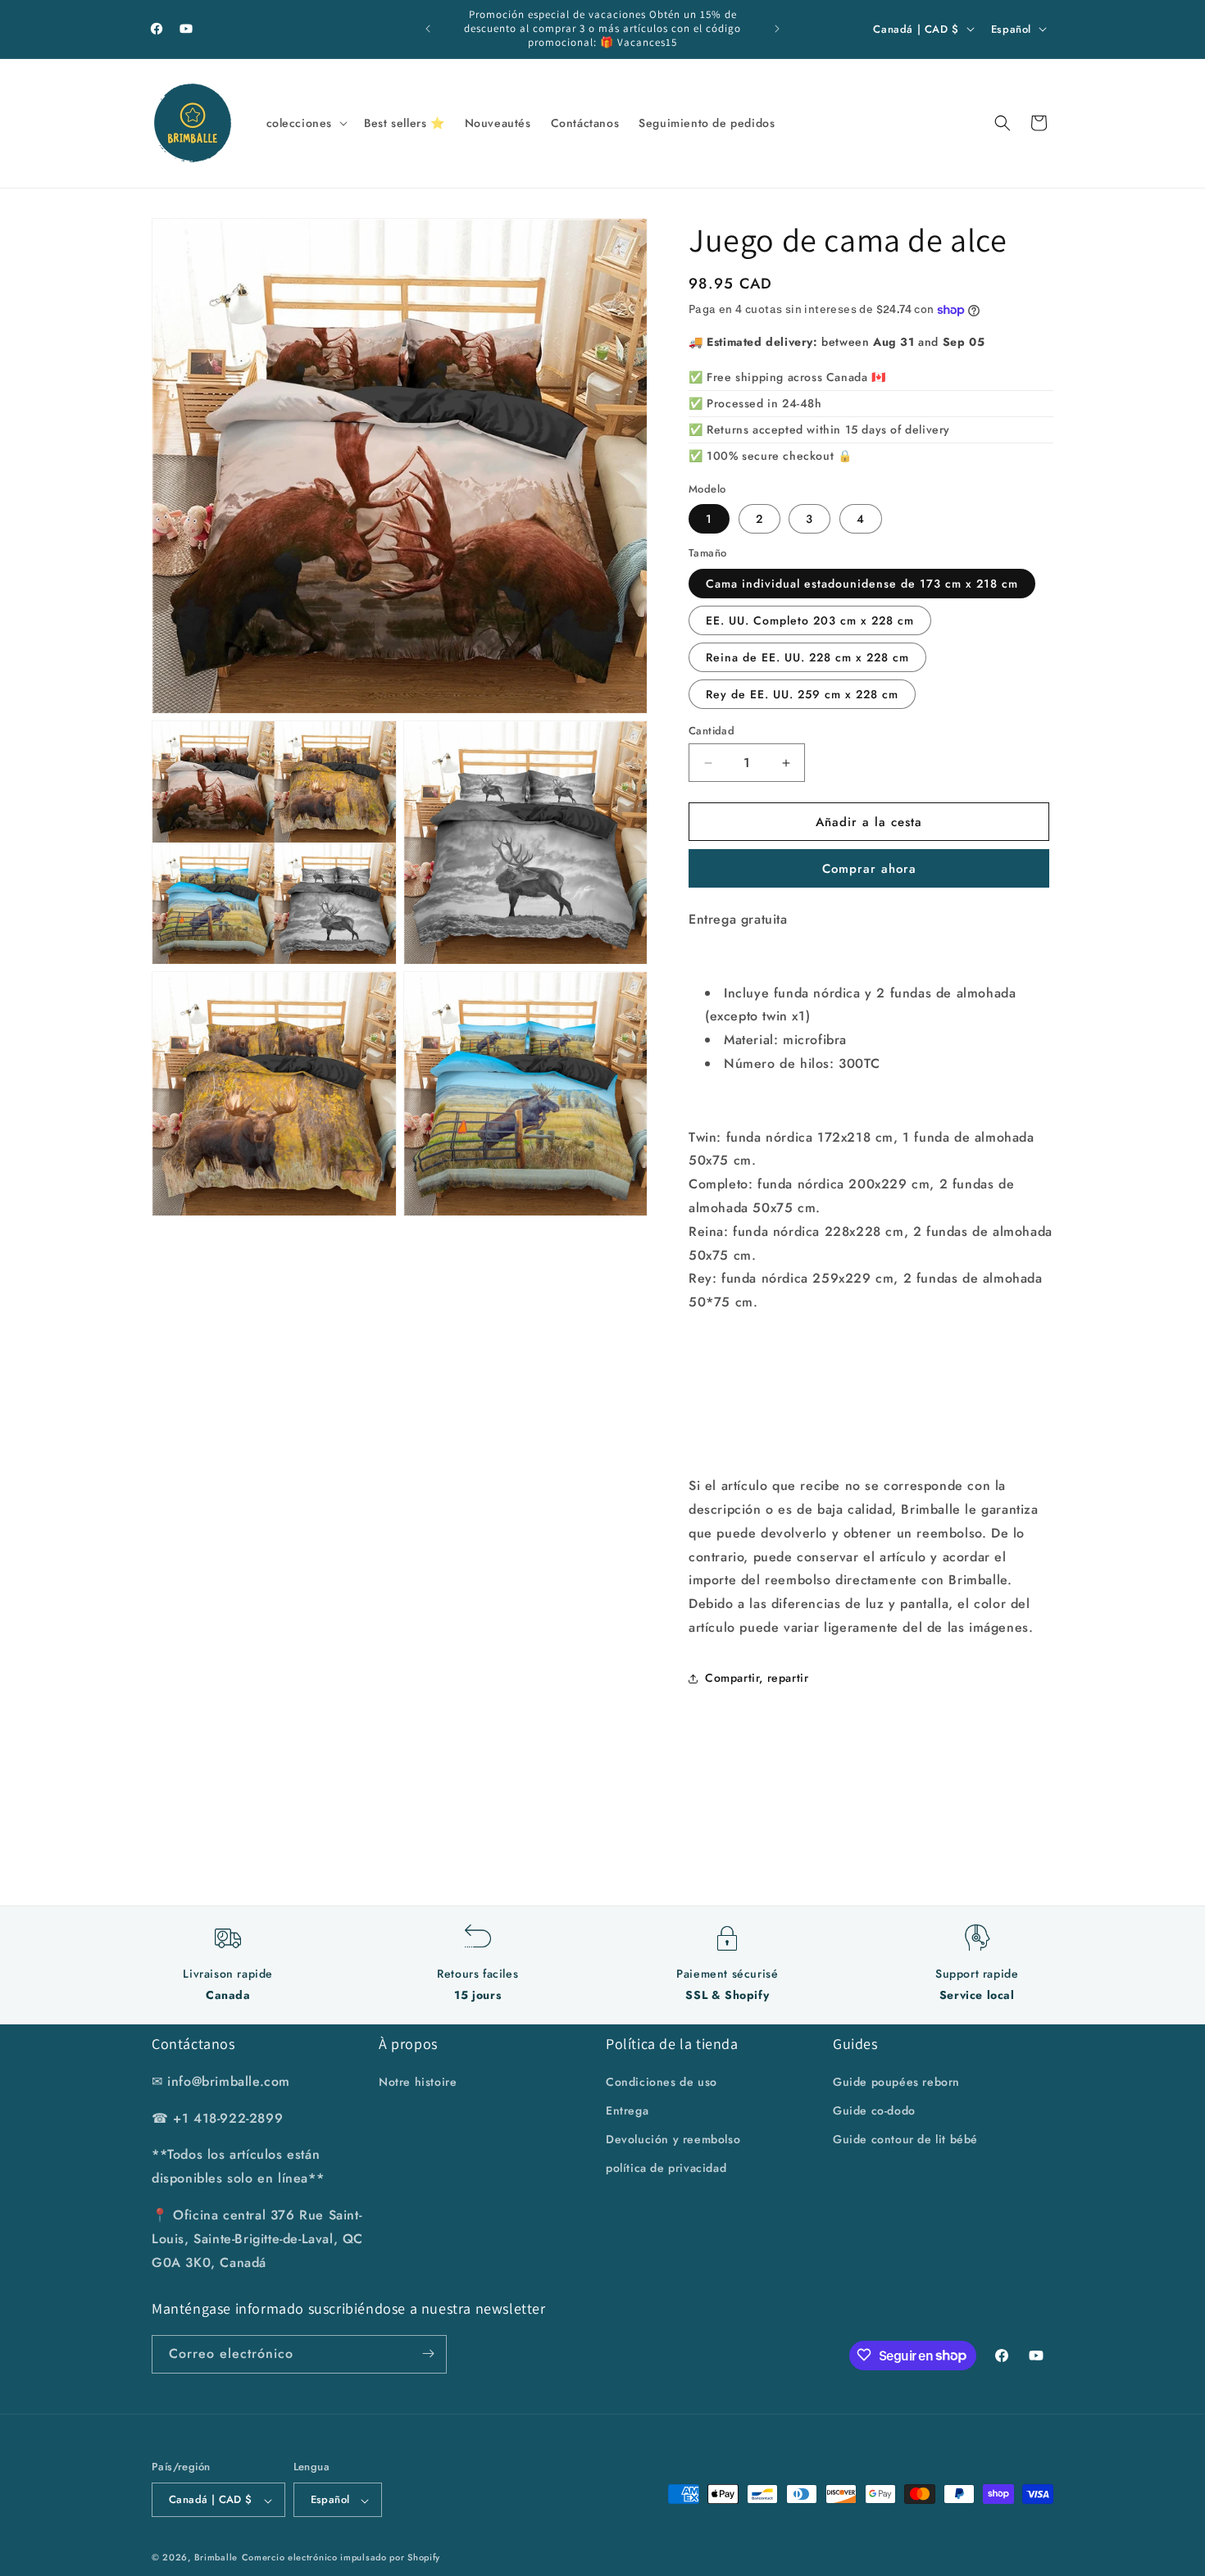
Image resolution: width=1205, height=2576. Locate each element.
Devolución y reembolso (673, 2139)
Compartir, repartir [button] (757, 1678)
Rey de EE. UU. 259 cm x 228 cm (802, 694)
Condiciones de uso (662, 2081)
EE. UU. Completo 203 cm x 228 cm (810, 620)
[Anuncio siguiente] (777, 29)
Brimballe (216, 2558)
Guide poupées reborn (896, 2081)
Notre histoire (418, 2081)
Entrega (627, 2110)
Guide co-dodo (874, 2110)
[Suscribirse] (428, 2353)
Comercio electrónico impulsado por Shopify (341, 2558)
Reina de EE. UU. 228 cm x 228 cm (807, 657)
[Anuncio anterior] (428, 29)
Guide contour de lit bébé (905, 2139)
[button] (306, 123)
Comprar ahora (869, 869)
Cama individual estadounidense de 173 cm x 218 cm (862, 584)
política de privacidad (666, 2168)
